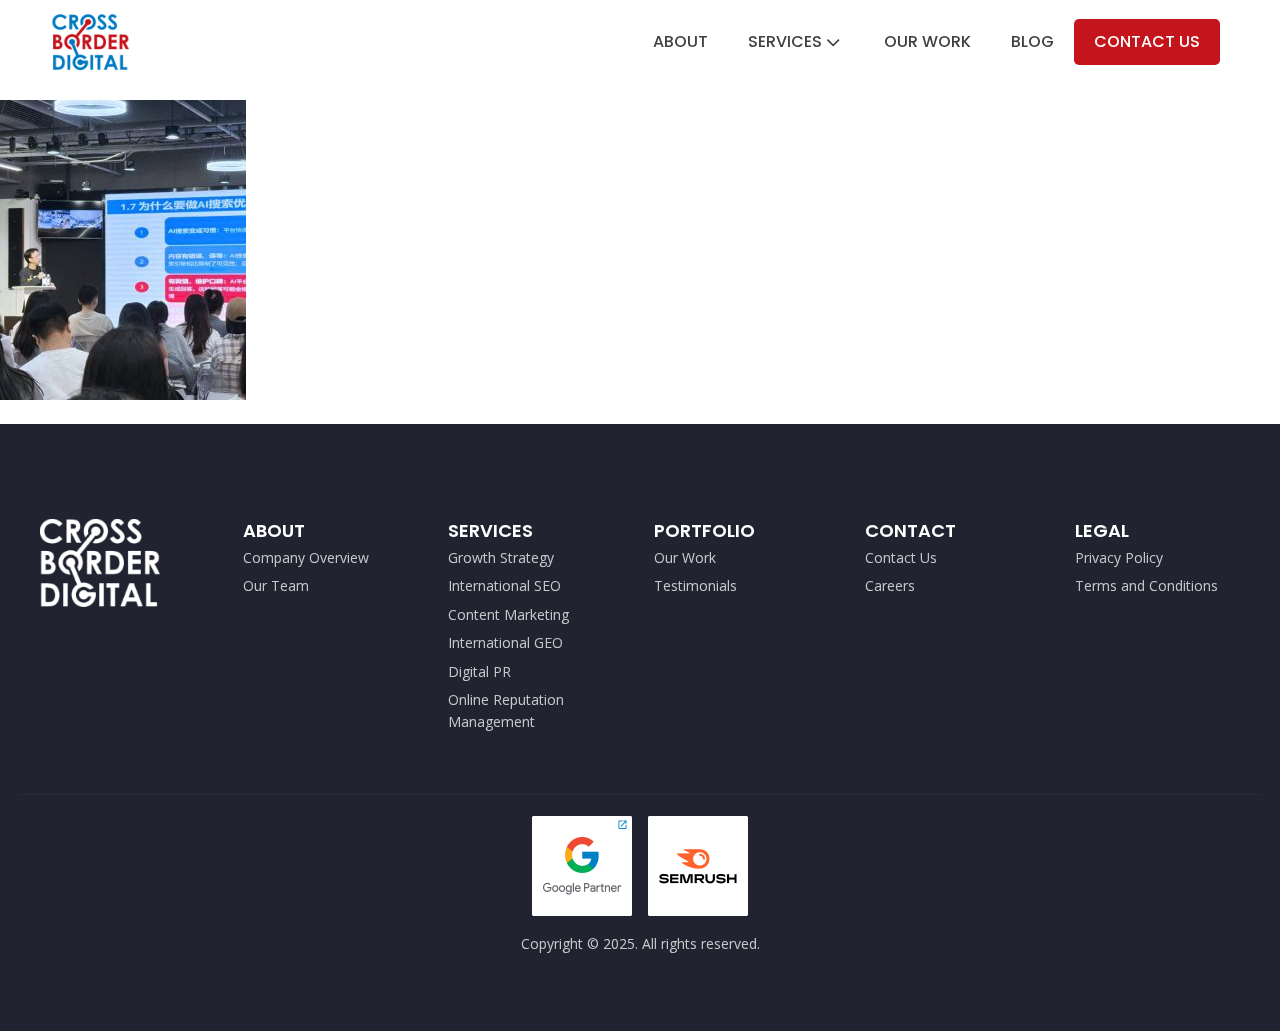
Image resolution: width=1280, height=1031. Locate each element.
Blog (1032, 41)
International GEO (505, 642)
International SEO (504, 585)
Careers (890, 585)
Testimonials (695, 585)
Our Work (927, 41)
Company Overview (306, 557)
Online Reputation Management (506, 710)
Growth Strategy (501, 557)
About (680, 41)
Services (785, 41)
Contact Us (1147, 41)
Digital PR (479, 671)
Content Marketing (508, 614)
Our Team (276, 585)
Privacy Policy (1119, 557)
